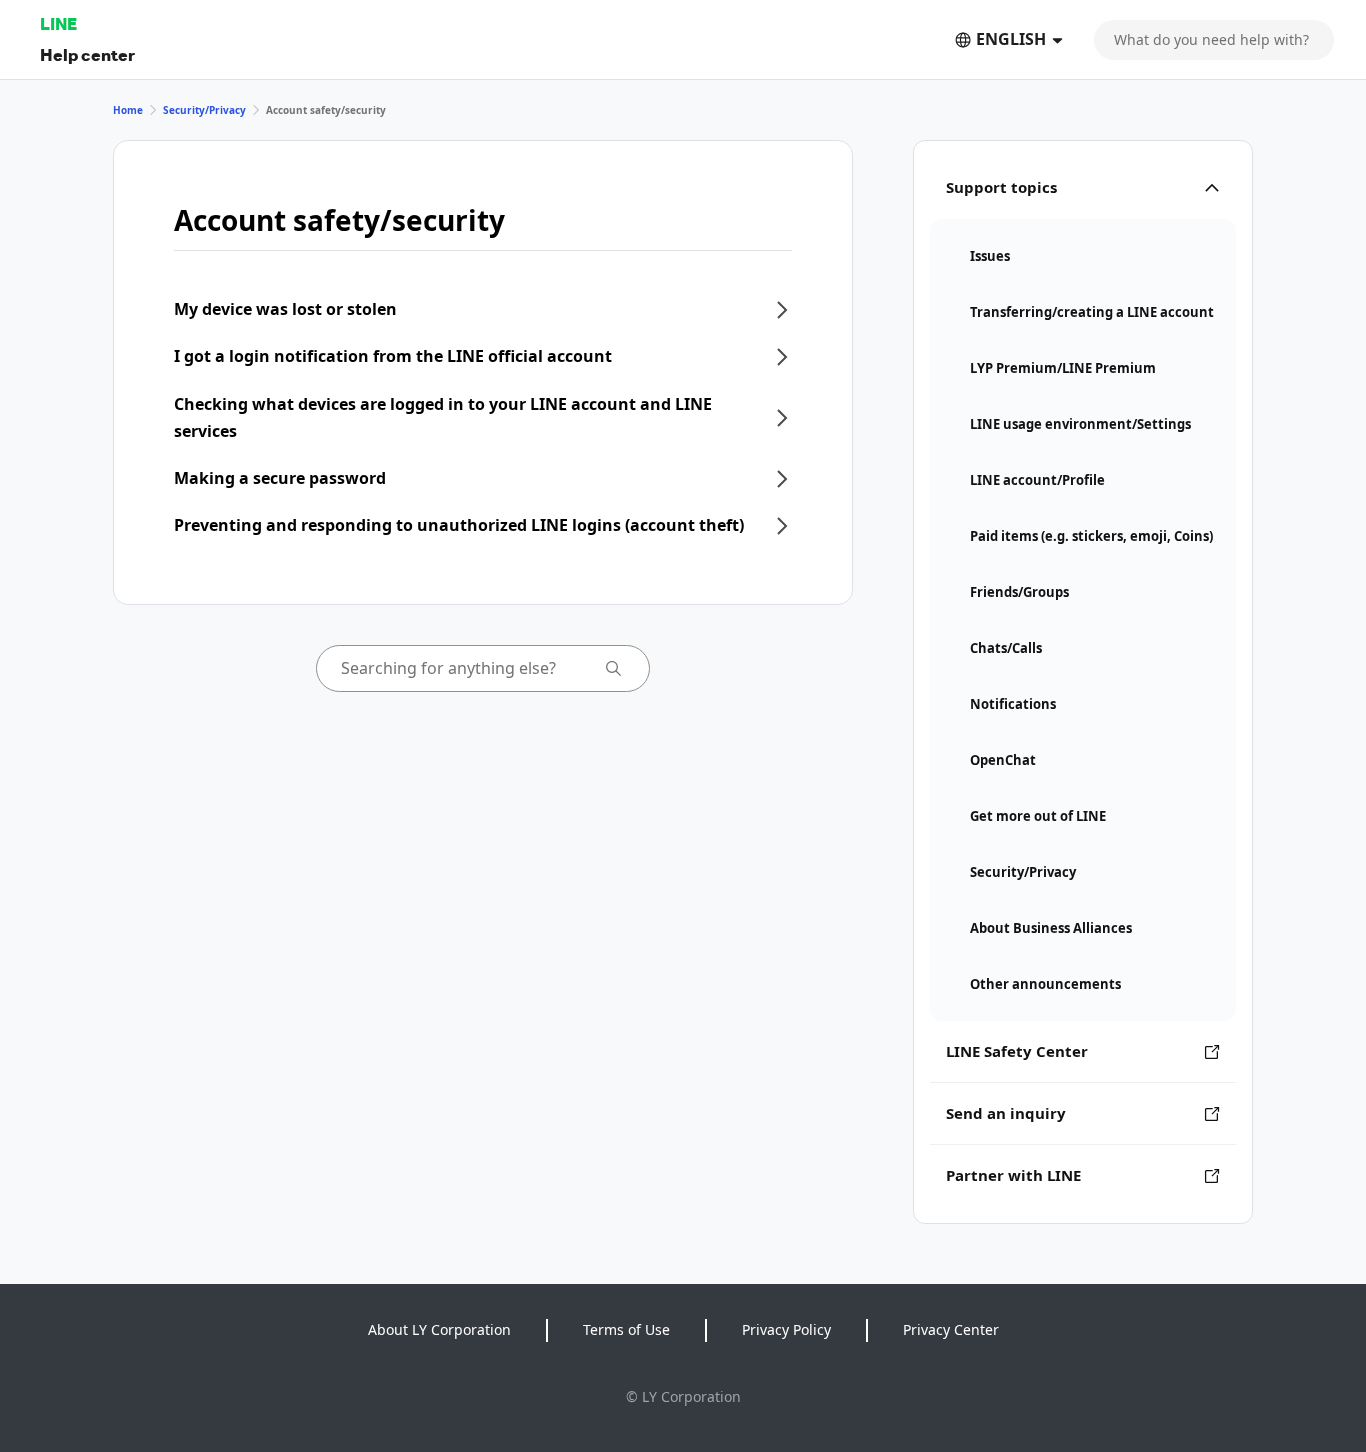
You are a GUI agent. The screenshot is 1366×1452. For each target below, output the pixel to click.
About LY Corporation (439, 1329)
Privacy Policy (786, 1329)
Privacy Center (951, 1329)
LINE (58, 23)
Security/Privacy (204, 110)
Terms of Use (626, 1329)
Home (128, 110)
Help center (87, 54)
